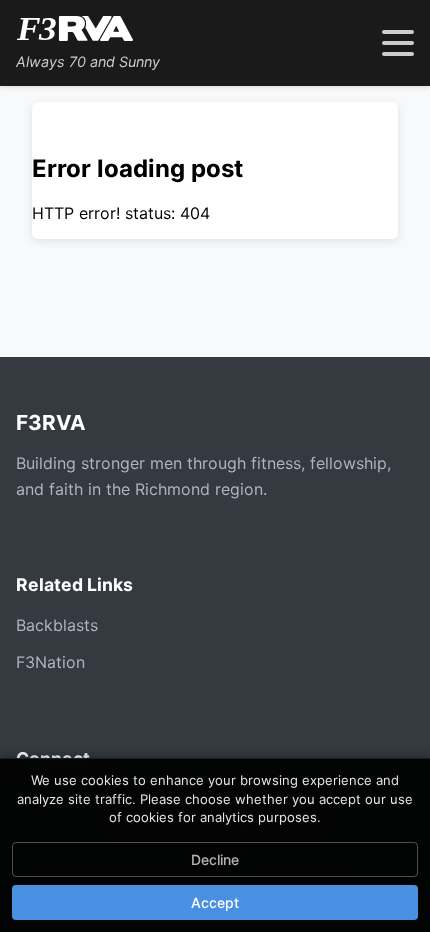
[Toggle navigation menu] (398, 43)
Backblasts (57, 625)
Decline (215, 859)
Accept (215, 902)
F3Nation (50, 662)
